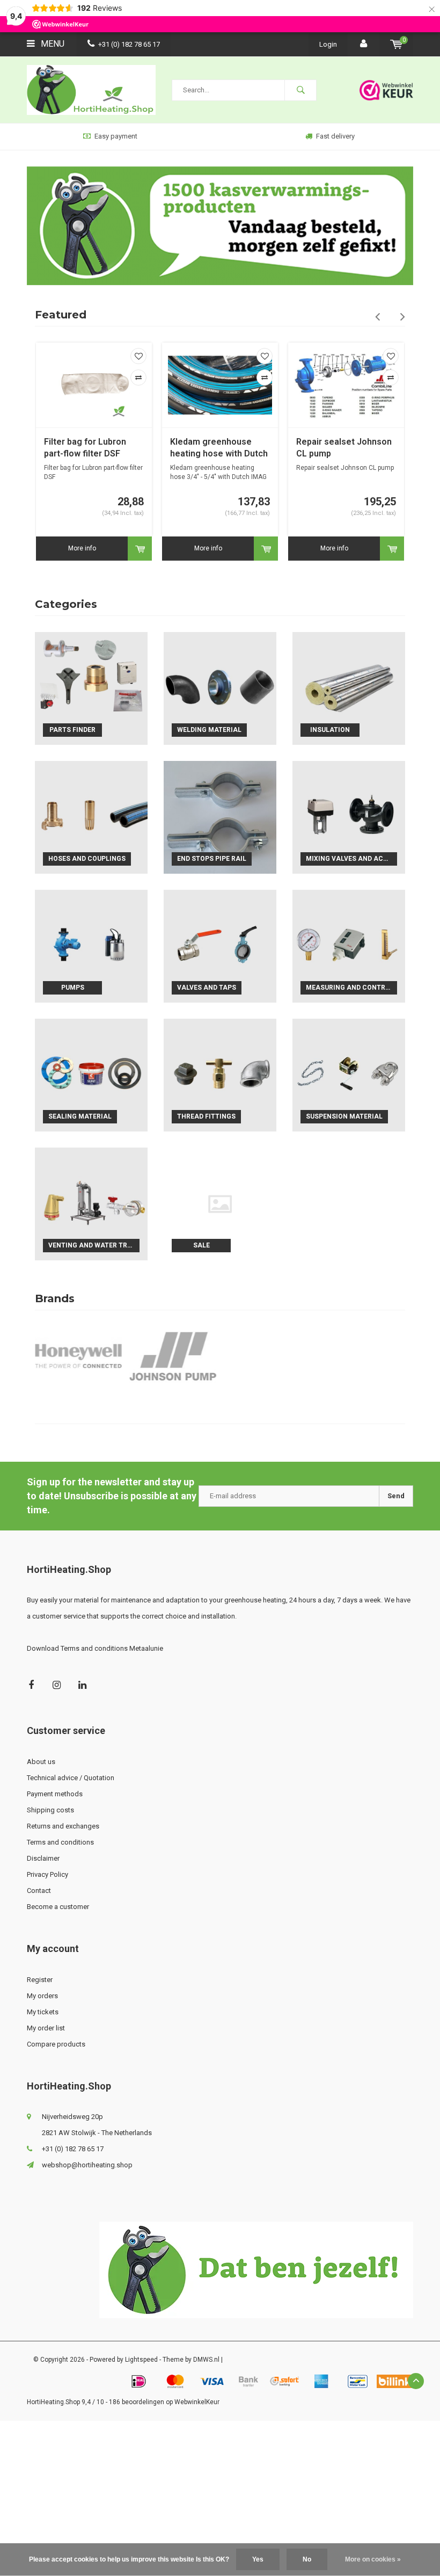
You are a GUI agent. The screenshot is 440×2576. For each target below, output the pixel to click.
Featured (61, 315)
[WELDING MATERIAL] (220, 688)
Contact (39, 1891)
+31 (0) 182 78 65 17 (129, 44)
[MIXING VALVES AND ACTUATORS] (349, 817)
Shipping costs (50, 1810)
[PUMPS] (91, 946)
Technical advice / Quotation (71, 1778)
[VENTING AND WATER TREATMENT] (91, 1204)
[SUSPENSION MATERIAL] (349, 1075)
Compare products (56, 2044)
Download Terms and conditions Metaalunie (95, 1648)
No (307, 2559)
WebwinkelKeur (197, 2402)
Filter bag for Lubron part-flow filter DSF (85, 448)
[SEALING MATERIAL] (91, 1075)
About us (41, 1762)
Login (328, 44)
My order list (46, 2028)
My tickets (43, 2012)
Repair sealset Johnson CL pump (344, 448)
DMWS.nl (206, 2360)
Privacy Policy (47, 1874)
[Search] (300, 90)
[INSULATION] (349, 688)
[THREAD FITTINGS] (220, 1075)
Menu (52, 44)
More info (82, 548)
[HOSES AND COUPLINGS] (91, 817)
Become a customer (58, 1907)
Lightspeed (141, 2360)
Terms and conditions (60, 1842)
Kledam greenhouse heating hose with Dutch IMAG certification (219, 449)
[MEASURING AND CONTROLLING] (349, 946)
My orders (42, 1996)
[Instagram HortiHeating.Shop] (57, 1685)
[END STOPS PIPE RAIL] (220, 817)
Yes (258, 2559)
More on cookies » (373, 2559)
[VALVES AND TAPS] (220, 946)
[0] (396, 44)
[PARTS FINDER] (91, 688)
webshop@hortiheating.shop (87, 2165)
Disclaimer (43, 1858)
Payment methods (55, 1794)
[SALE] (220, 1204)
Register (40, 1980)
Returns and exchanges (63, 1826)
